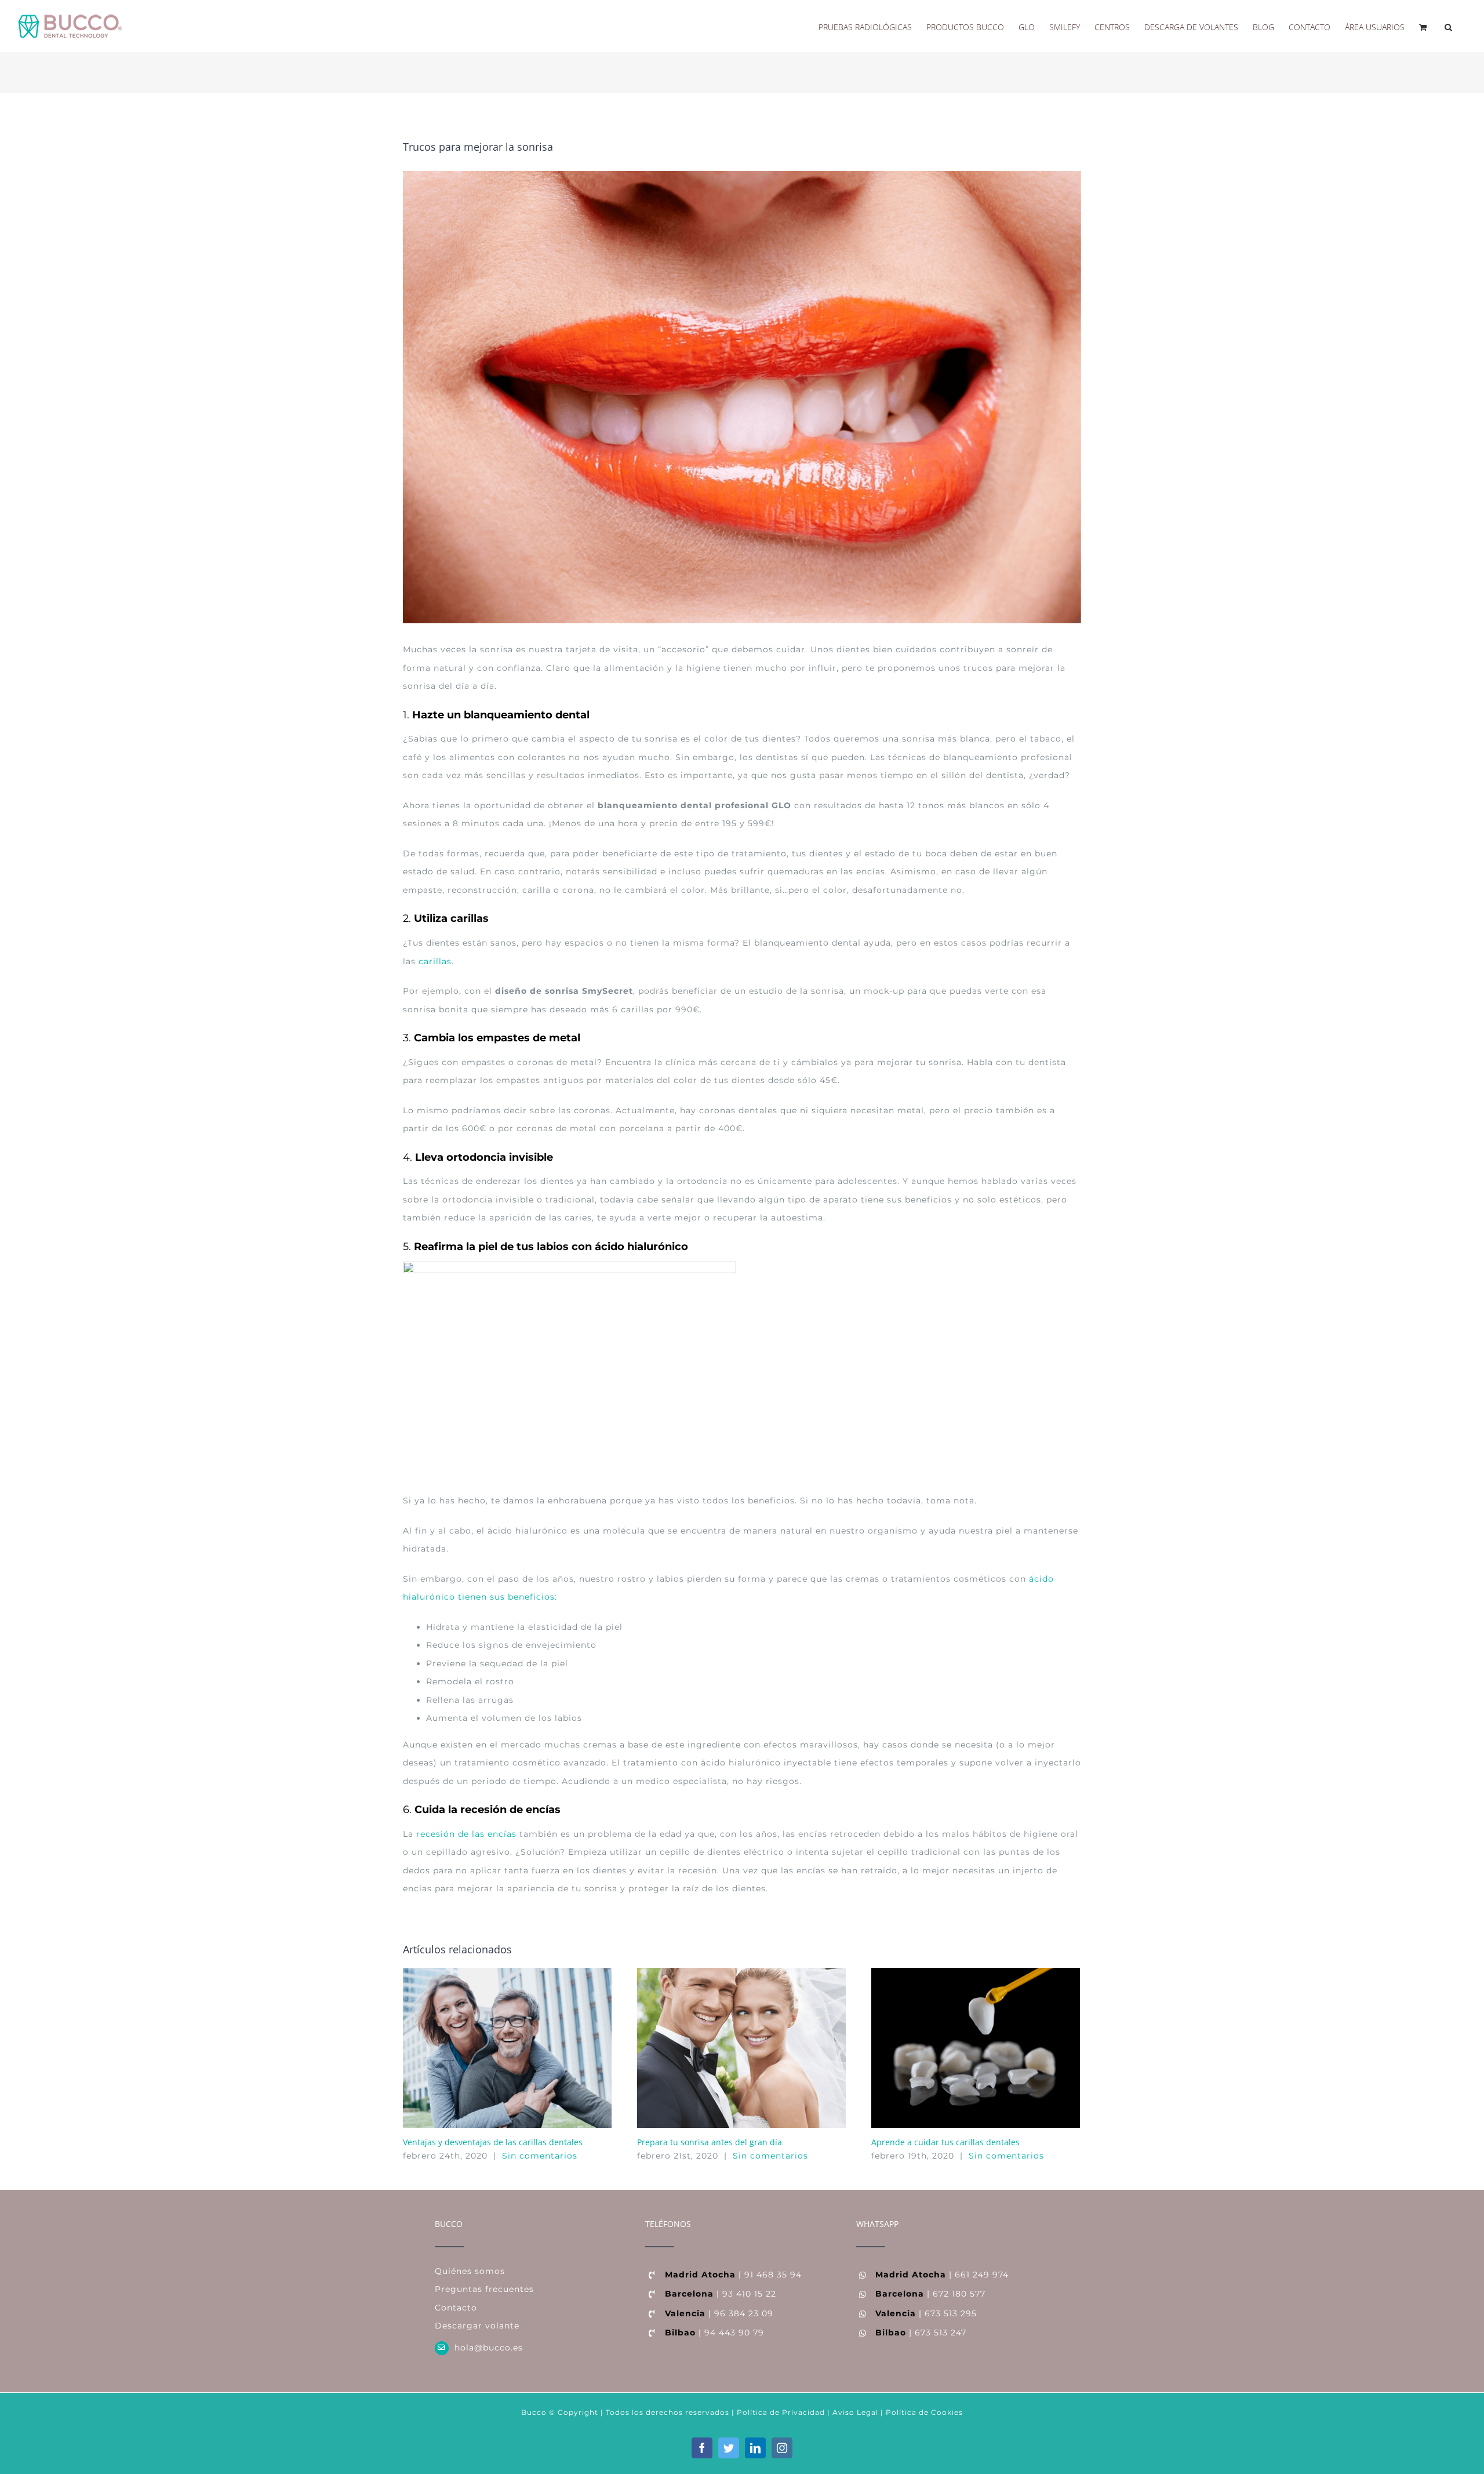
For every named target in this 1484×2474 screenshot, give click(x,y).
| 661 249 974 (942, 2275)
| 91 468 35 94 (733, 2275)
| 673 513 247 (921, 2333)
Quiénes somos (470, 2271)
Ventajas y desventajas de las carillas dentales (493, 2142)
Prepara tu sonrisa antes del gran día (710, 2142)
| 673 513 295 (926, 2313)
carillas (434, 961)
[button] (1448, 26)
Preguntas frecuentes (484, 2289)
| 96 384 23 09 (719, 2313)
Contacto (456, 2308)
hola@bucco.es (489, 2348)
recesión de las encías (466, 1834)
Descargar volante (477, 2326)
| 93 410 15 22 (721, 2294)
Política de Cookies (924, 2412)
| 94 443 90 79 (714, 2333)
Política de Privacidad (780, 2412)
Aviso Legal (855, 2412)
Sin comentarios (540, 2156)
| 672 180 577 (930, 2294)
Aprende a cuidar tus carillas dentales (945, 2142)
